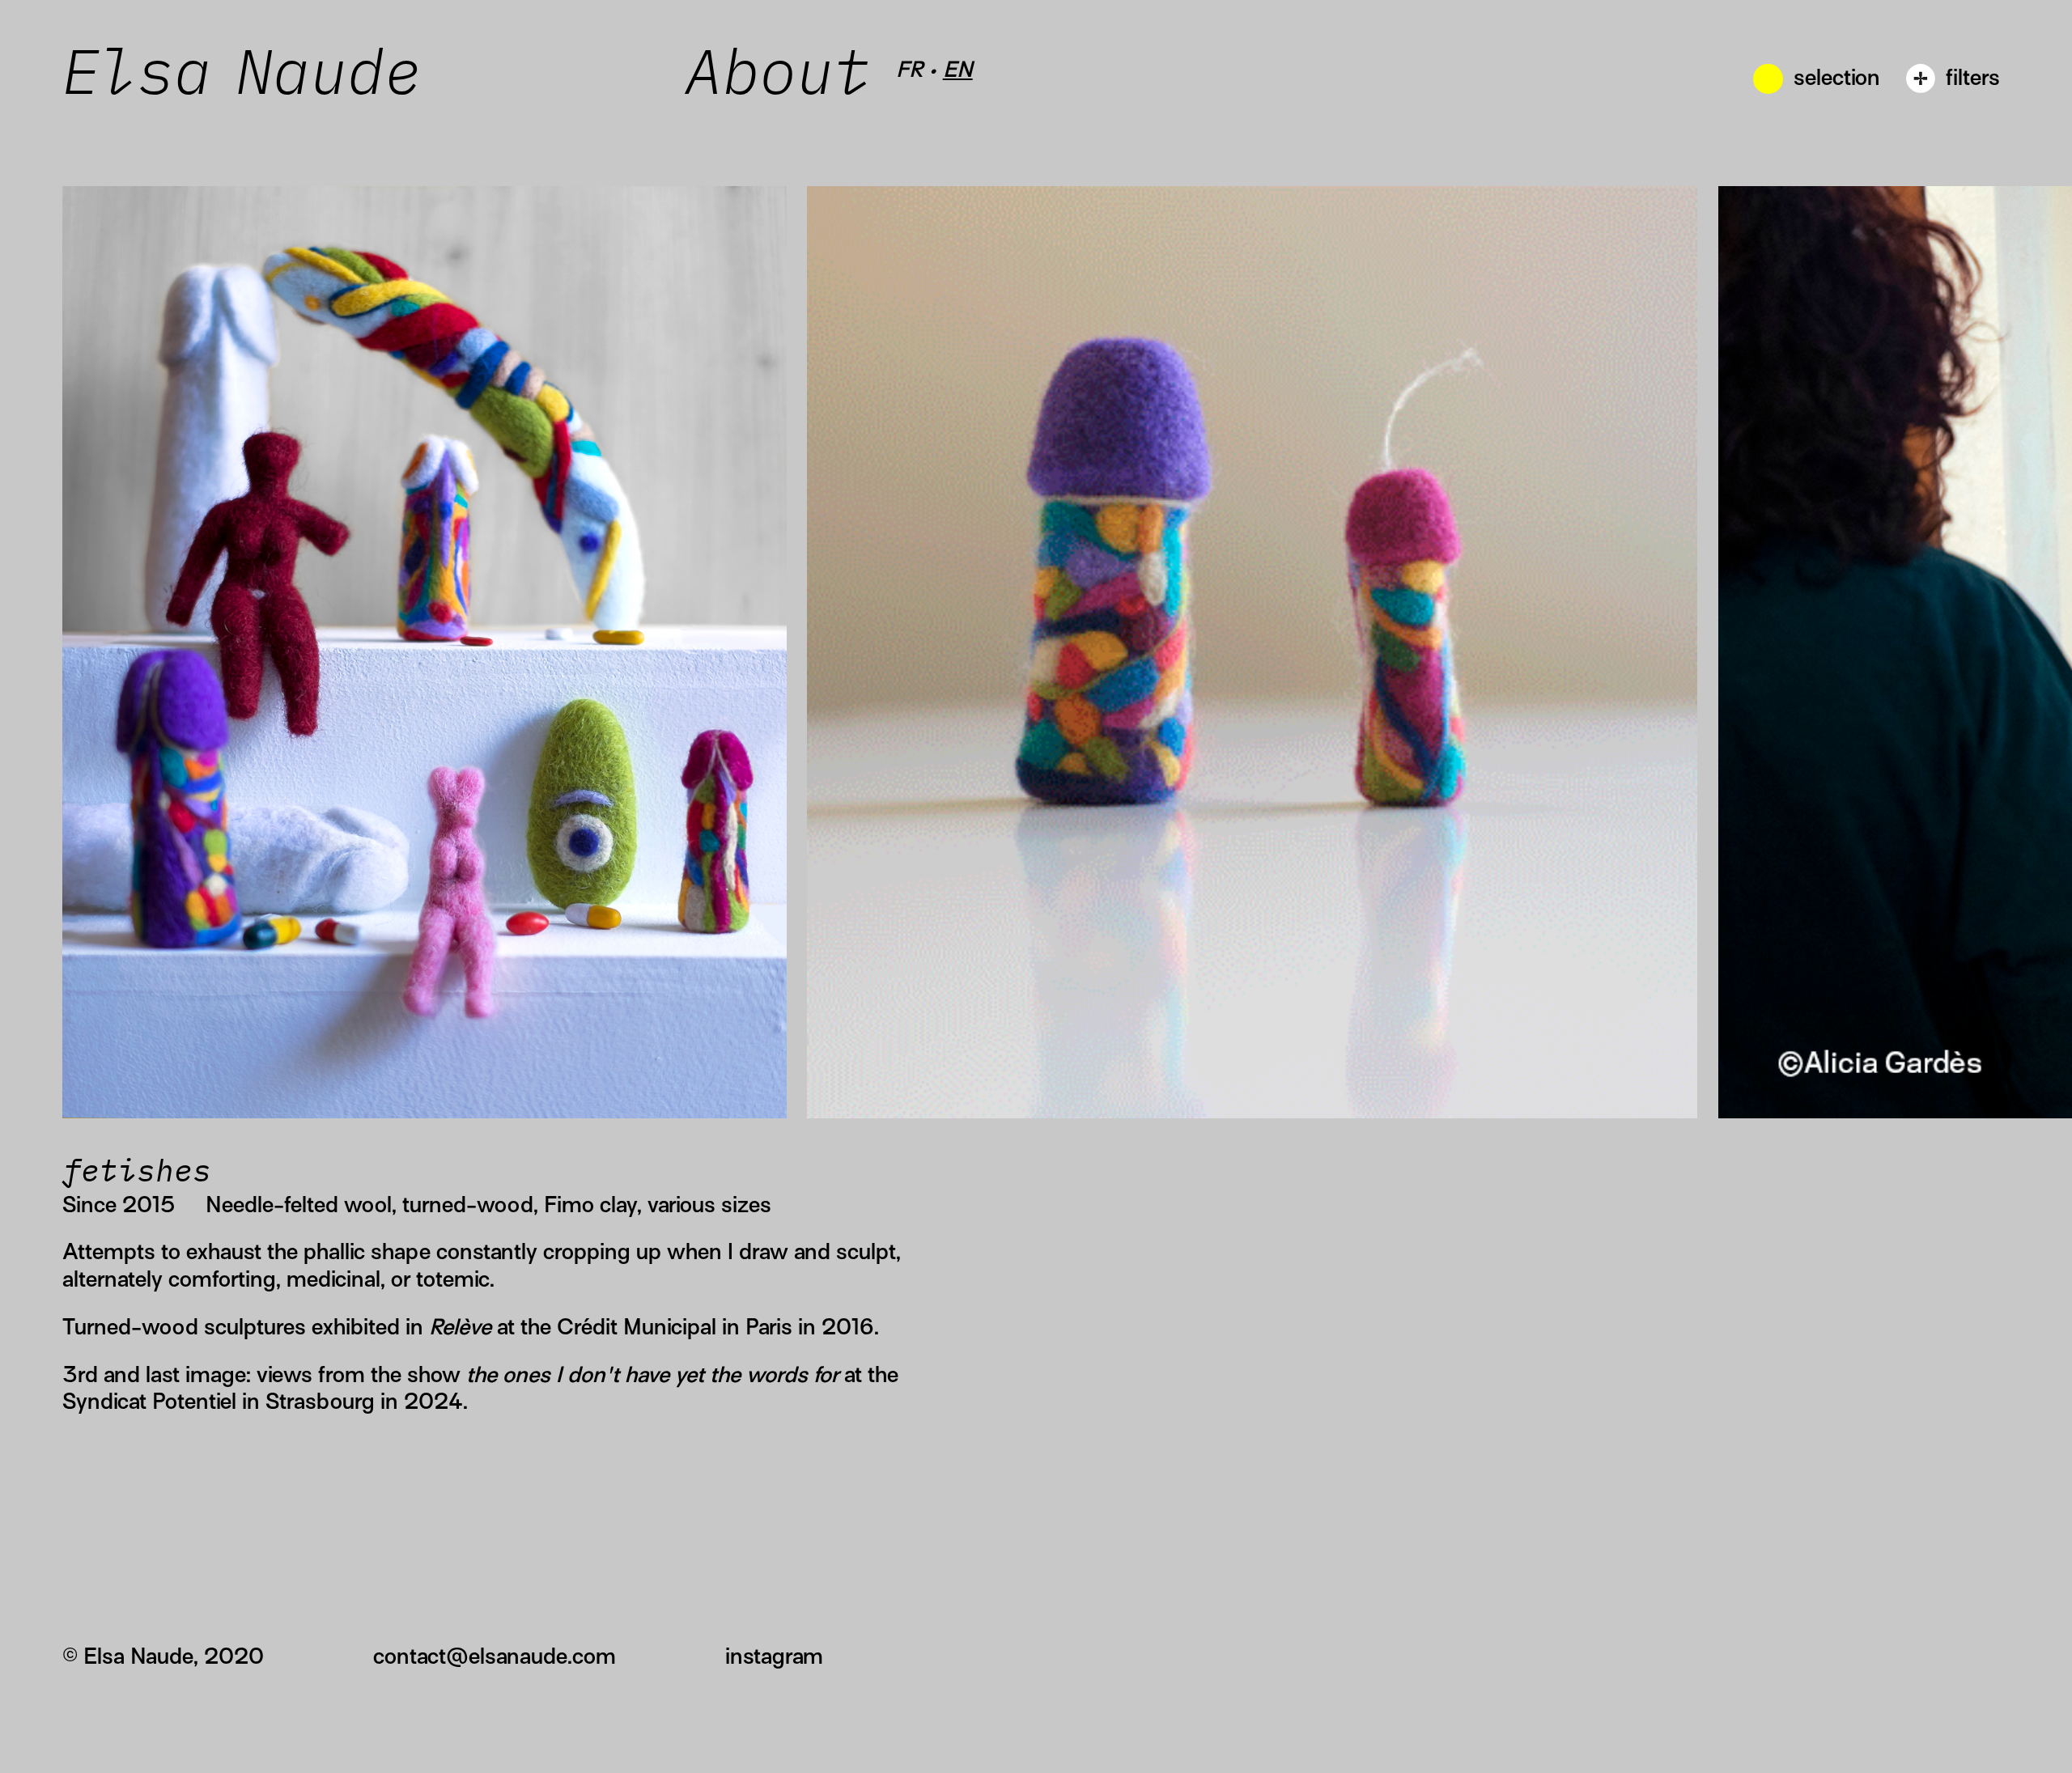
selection (1837, 77)
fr (909, 69)
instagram (774, 1656)
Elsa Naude (242, 76)
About (790, 76)
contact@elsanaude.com (495, 1656)
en (958, 69)
